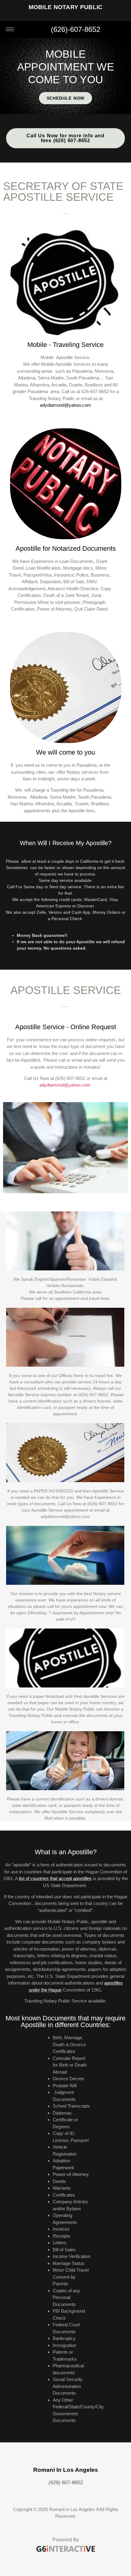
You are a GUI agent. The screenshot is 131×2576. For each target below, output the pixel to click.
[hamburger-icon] (10, 29)
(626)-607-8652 (76, 29)
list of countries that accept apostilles (55, 1878)
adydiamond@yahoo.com (65, 405)
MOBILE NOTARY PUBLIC (66, 7)
